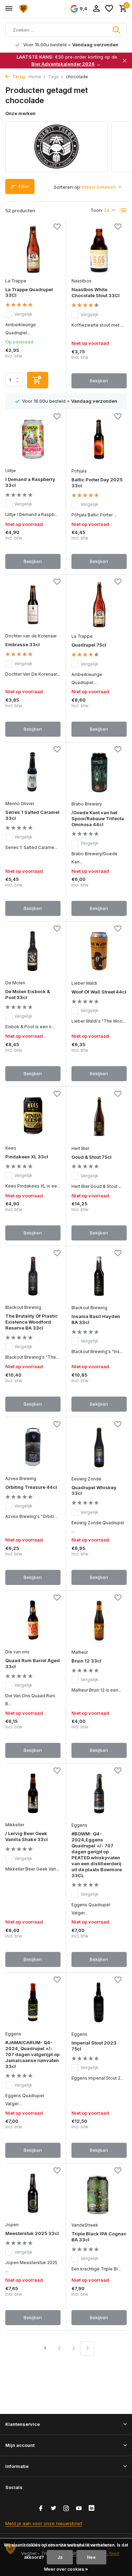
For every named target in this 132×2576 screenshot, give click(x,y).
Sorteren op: (67, 187)
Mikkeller (15, 1825)
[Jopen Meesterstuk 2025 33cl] (33, 2193)
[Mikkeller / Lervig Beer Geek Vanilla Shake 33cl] (33, 1793)
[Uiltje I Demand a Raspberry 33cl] (33, 439)
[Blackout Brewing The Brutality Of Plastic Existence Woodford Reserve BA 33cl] (33, 1276)
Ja (60, 2557)
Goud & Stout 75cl (92, 1157)
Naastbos (81, 281)
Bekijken (99, 381)
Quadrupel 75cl (89, 645)
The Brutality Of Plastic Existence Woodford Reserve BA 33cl (32, 1322)
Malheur (80, 1652)
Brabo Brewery (87, 804)
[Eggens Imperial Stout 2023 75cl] (99, 2003)
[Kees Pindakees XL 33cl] (33, 1117)
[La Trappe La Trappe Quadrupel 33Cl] (33, 249)
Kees (11, 1148)
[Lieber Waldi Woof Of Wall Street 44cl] (99, 952)
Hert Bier (80, 1148)
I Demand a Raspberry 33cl (30, 482)
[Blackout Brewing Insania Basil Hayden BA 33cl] (99, 1276)
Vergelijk (23, 314)
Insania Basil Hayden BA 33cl (96, 1319)
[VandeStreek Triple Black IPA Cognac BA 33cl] (99, 2193)
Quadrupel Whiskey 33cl (94, 1490)
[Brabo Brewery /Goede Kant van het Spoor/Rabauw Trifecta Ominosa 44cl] (99, 772)
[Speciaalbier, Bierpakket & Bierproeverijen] (37, 9)
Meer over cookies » (66, 2569)
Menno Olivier (20, 804)
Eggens (79, 1825)
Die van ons (17, 1652)
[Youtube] (79, 2509)
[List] (124, 210)
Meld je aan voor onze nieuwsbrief (44, 2523)
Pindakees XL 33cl (27, 1157)
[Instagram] (66, 2509)
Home (35, 77)
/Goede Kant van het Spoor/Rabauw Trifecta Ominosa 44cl (98, 818)
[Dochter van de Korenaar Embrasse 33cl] (33, 604)
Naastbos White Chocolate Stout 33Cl (96, 292)
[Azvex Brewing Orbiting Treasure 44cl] (33, 1447)
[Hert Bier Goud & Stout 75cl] (99, 1117)
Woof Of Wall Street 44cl (99, 992)
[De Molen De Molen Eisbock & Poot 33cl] (33, 951)
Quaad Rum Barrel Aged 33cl (33, 1663)
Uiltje (11, 471)
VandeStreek (85, 2225)
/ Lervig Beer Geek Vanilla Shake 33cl (27, 1836)
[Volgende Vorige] (87, 2348)
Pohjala (79, 471)
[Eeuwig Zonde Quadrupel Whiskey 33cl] (99, 1447)
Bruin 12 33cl (86, 1661)
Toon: (97, 210)
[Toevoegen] (38, 380)
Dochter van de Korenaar (31, 636)
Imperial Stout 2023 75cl (94, 2046)
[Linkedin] (92, 2509)
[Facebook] (41, 2509)
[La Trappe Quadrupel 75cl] (99, 605)
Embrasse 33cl (23, 644)
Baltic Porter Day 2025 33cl (97, 483)
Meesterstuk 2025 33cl (32, 2233)
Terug (18, 77)
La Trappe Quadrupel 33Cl (29, 292)
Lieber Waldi (84, 983)
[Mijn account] (96, 9)
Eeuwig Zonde (86, 1479)
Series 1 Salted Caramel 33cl (32, 815)
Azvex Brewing (21, 1478)
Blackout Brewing (23, 1307)
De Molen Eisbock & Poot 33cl (28, 994)
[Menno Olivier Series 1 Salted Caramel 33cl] (33, 772)
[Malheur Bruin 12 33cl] (99, 1621)
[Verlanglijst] (109, 9)
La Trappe (16, 281)
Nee (91, 2557)
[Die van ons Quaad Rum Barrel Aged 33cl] (33, 1620)
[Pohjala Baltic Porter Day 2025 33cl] (99, 439)
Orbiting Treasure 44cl (31, 1487)
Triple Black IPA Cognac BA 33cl (99, 2237)
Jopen (12, 2225)
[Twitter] (54, 2509)
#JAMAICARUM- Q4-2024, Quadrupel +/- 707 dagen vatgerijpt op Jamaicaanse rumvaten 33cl (32, 2054)
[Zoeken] (117, 30)
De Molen (15, 983)
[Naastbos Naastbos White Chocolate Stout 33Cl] (99, 250)
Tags (54, 77)
